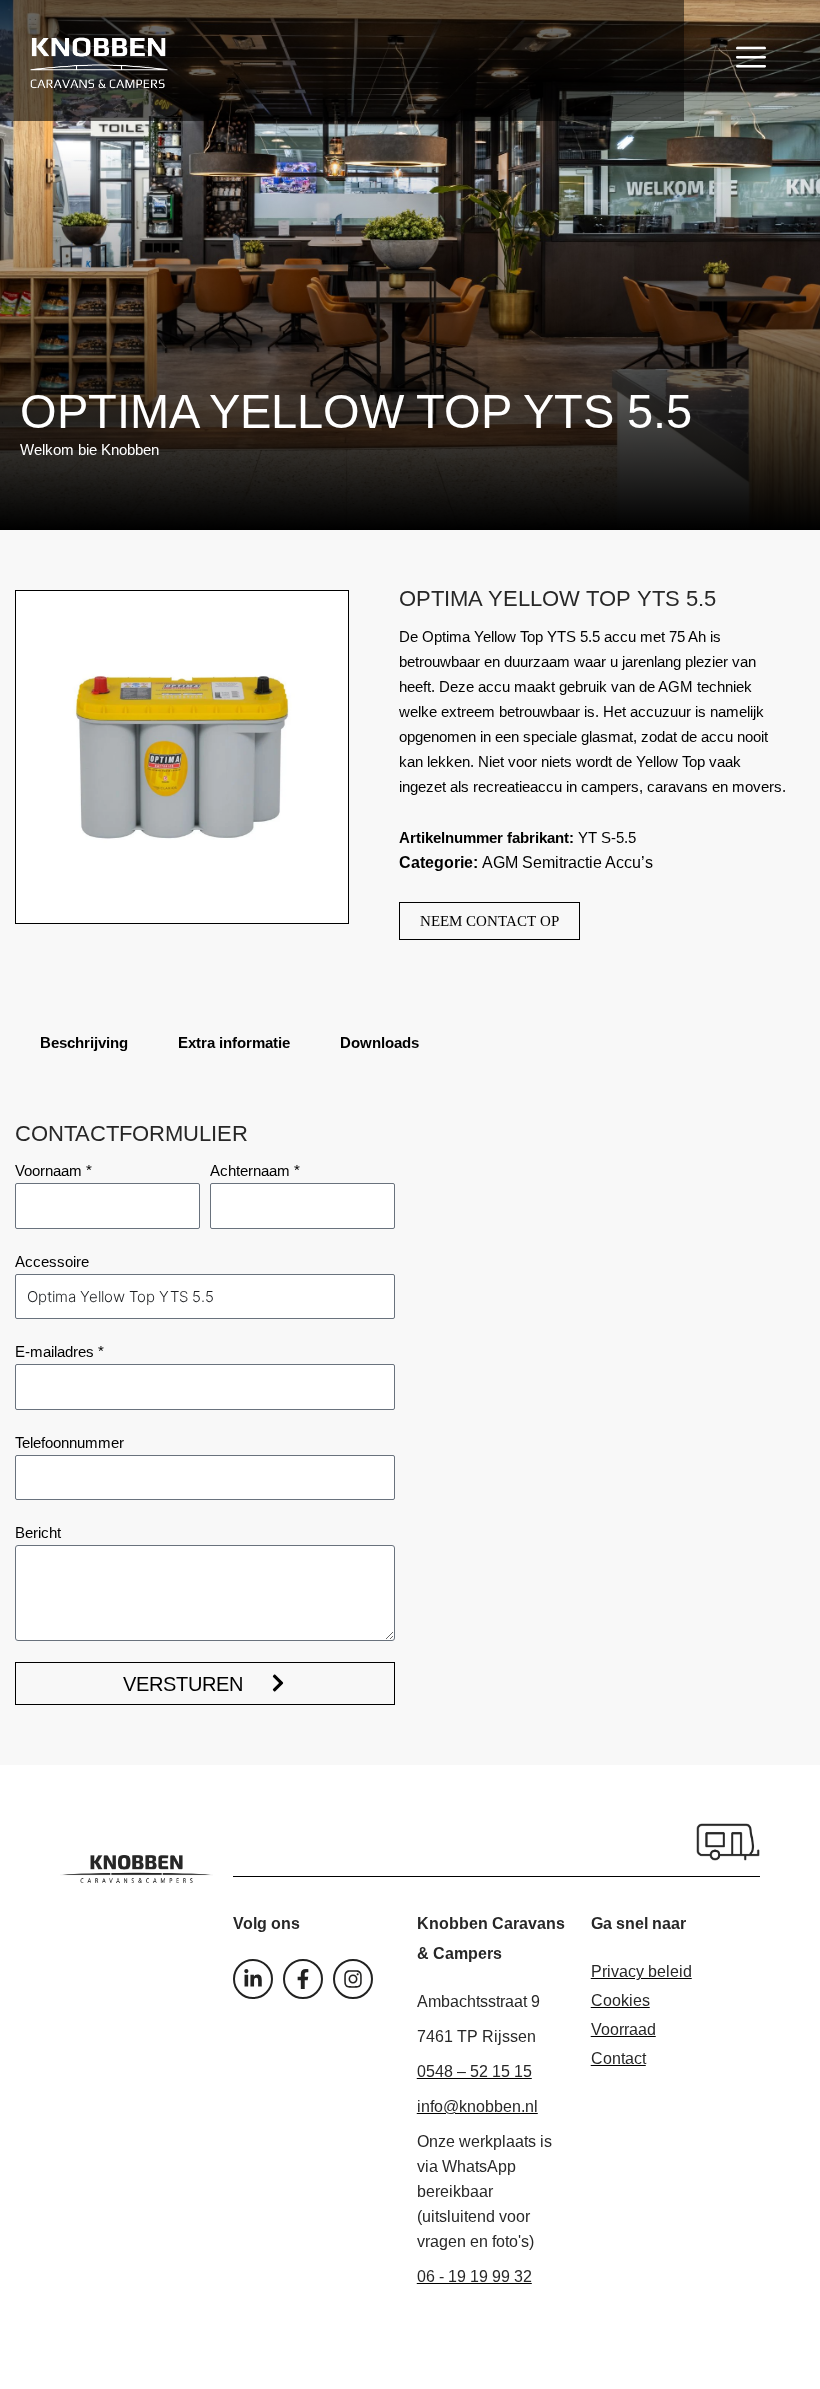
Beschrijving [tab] (84, 1042)
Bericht (38, 1532)
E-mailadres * (59, 1351)
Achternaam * (255, 1170)
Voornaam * (53, 1170)
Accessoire (52, 1261)
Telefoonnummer (69, 1442)
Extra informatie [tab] (234, 1042)
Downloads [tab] (379, 1042)
